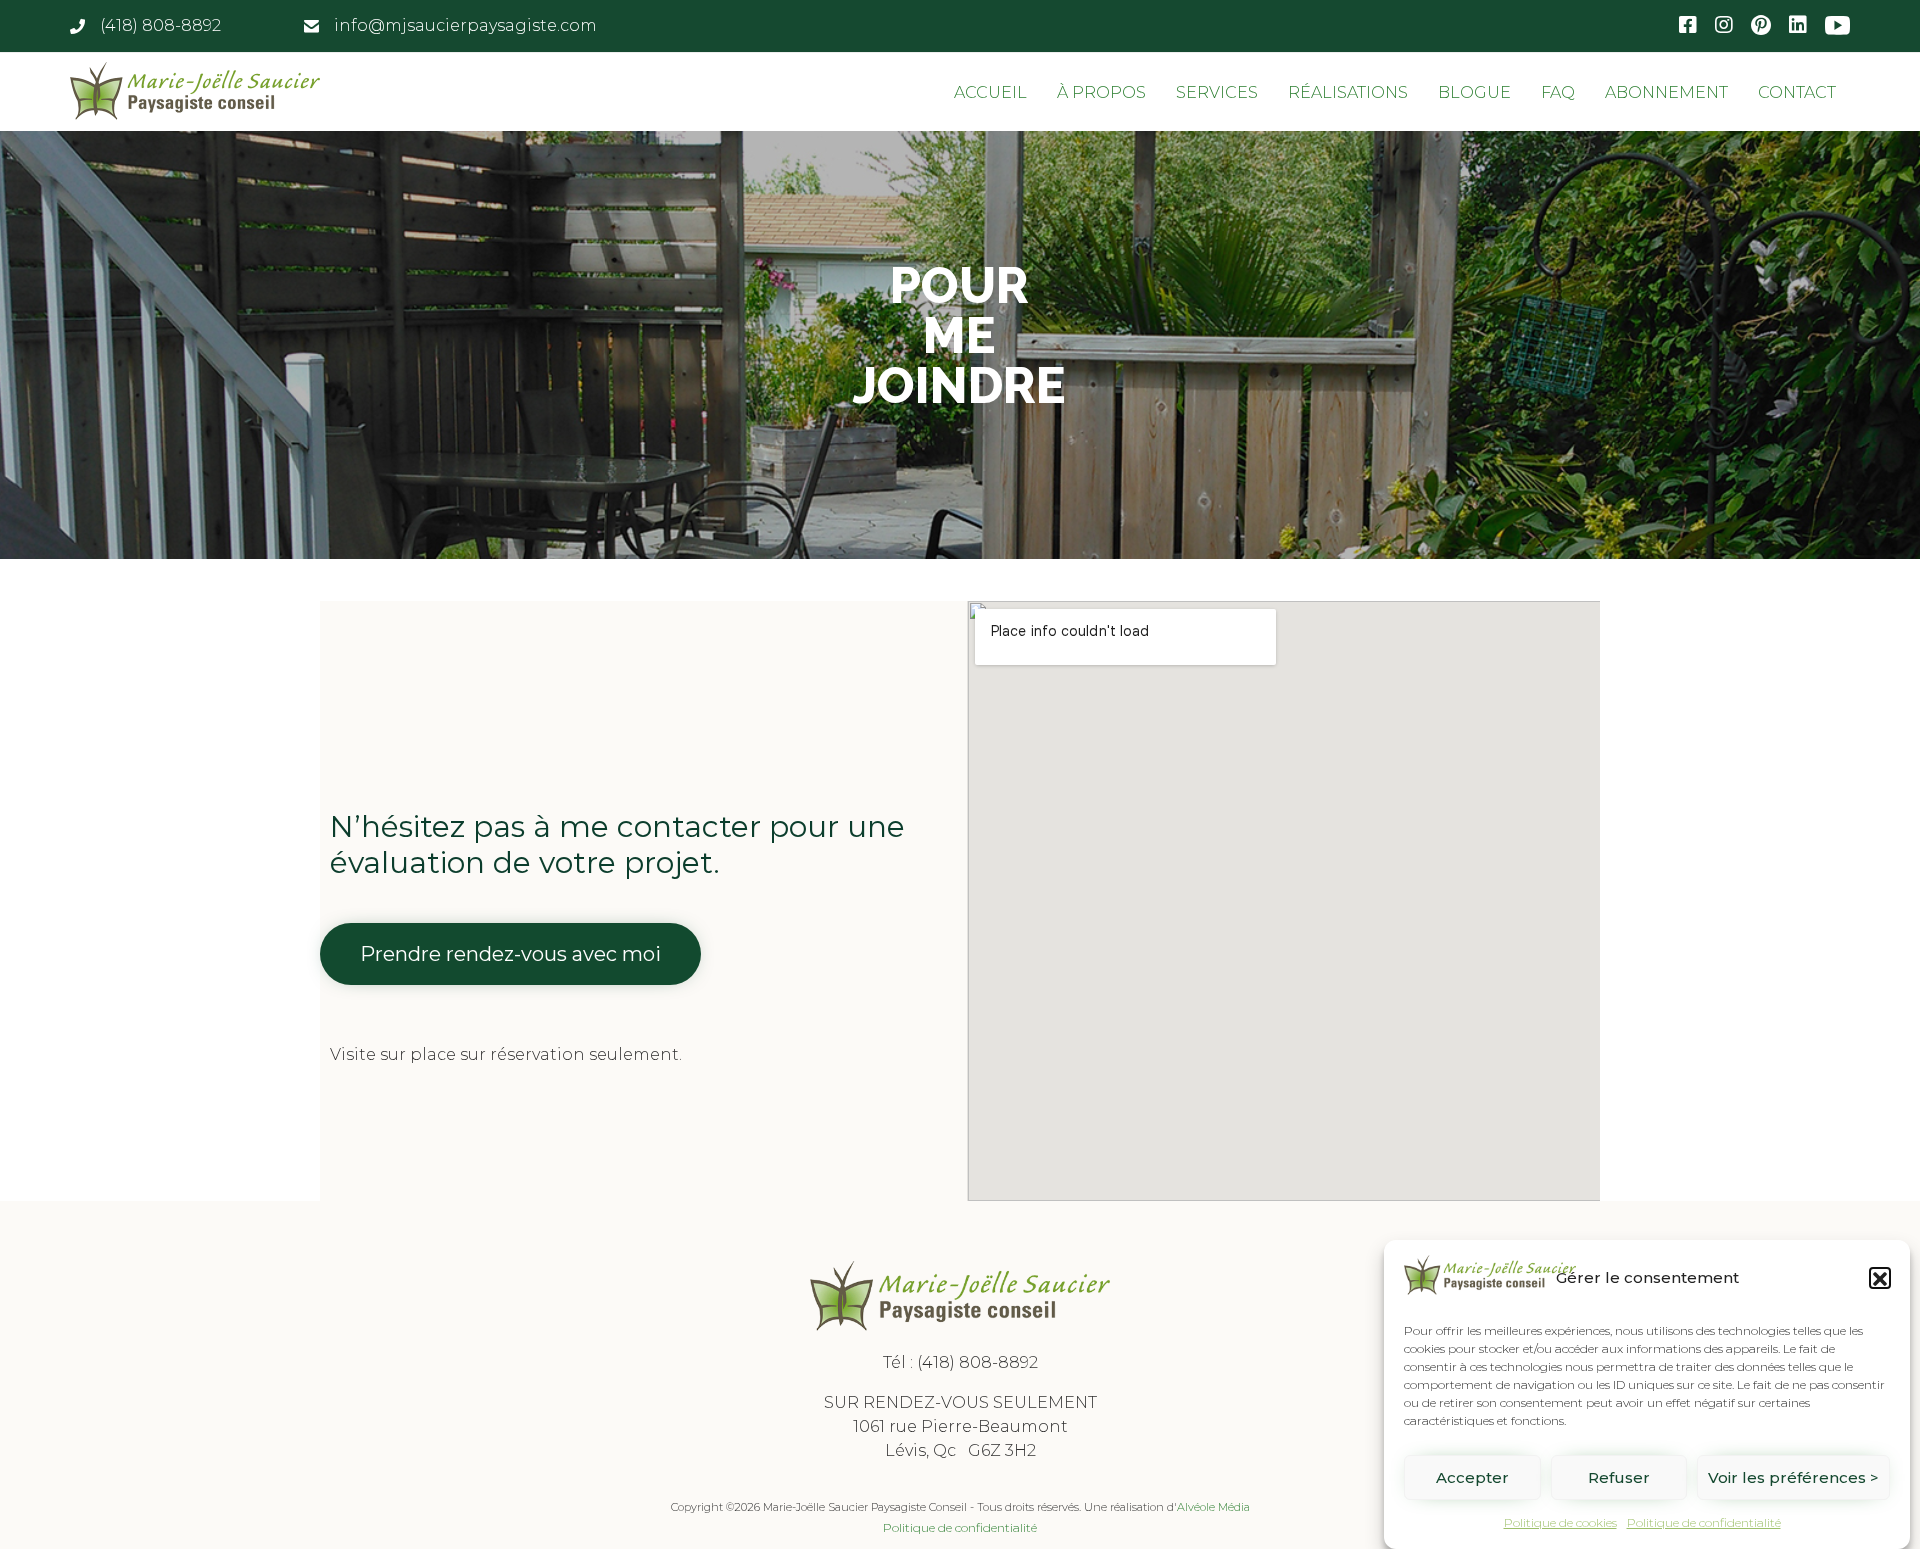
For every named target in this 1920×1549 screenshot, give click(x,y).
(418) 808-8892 (977, 1362)
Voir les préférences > (1793, 1477)
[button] (1880, 1279)
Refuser (1619, 1477)
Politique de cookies (1560, 1522)
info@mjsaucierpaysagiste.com (465, 25)
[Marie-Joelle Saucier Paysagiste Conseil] (195, 91)
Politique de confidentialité (1704, 1522)
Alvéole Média (1213, 1507)
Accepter (1472, 1477)
